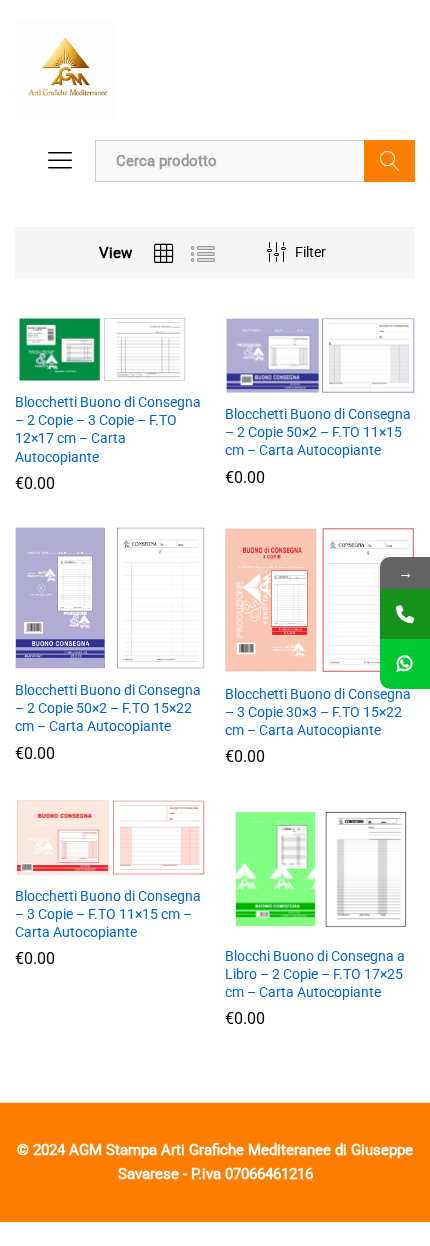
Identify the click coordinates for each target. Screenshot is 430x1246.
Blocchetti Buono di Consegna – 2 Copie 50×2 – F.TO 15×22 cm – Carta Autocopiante (108, 708)
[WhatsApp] (405, 664)
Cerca (389, 161)
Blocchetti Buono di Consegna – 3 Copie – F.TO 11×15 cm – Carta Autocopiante (108, 914)
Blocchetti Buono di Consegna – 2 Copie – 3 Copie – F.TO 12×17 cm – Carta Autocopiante (108, 429)
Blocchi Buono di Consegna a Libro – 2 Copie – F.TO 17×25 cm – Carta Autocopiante (315, 974)
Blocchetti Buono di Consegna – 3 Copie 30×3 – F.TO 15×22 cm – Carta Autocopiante (318, 712)
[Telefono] (405, 614)
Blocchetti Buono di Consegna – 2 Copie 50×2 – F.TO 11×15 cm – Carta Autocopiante (318, 432)
